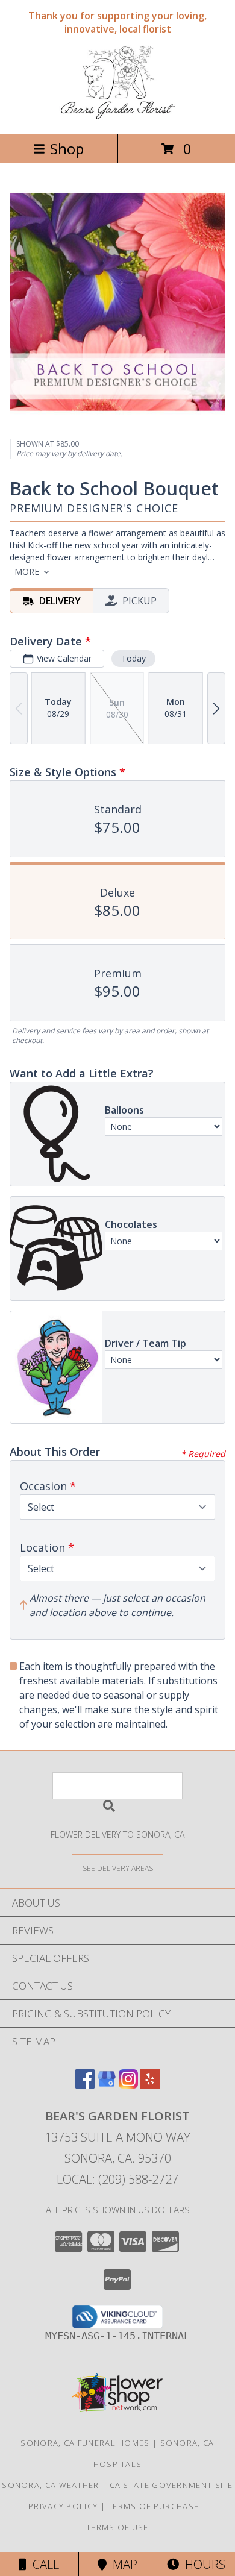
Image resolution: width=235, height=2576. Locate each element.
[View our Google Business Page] (107, 2085)
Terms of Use (117, 2527)
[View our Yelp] (150, 2085)
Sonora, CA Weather (50, 2485)
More (27, 572)
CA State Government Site (171, 2485)
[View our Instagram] (128, 2085)
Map (122, 2564)
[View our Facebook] (85, 2085)
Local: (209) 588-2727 (117, 2179)
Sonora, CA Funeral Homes (85, 2443)
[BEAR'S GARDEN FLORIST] (118, 117)
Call (43, 2564)
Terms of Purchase (153, 2506)
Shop (67, 149)
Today (133, 658)
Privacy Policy (63, 2506)
